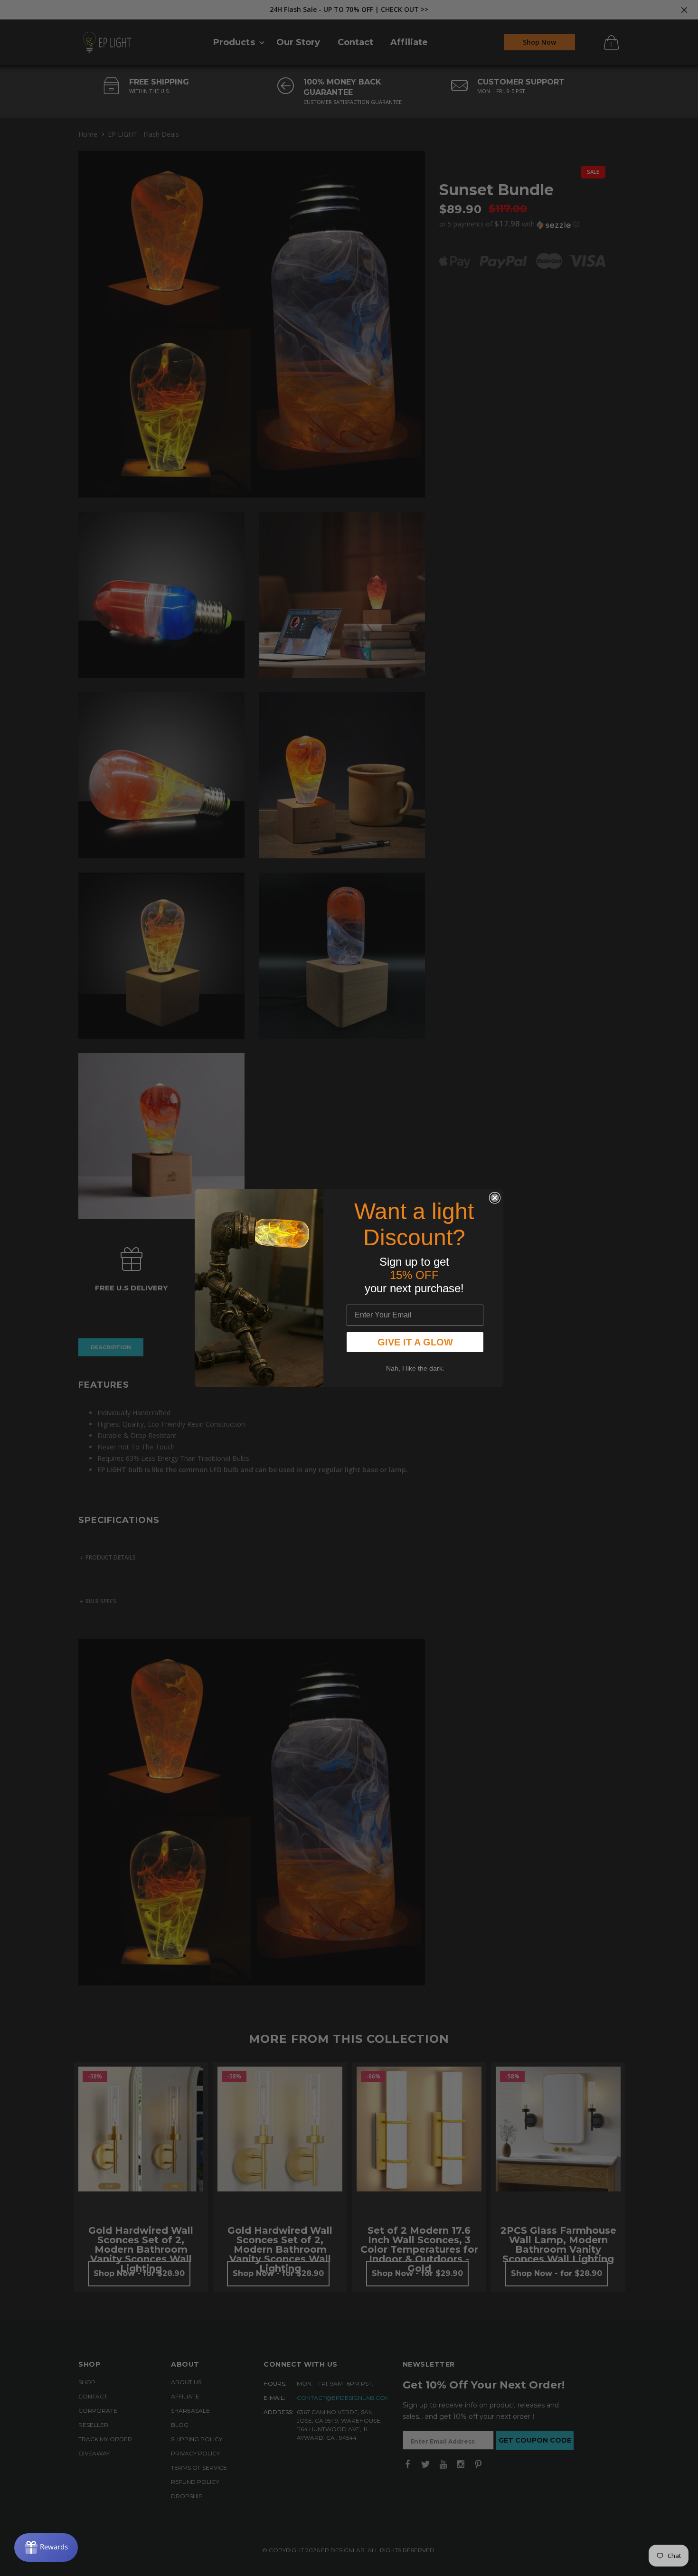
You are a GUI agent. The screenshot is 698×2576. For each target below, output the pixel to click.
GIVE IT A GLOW (415, 1342)
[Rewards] (46, 2548)
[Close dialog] (495, 1198)
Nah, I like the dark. (415, 1368)
